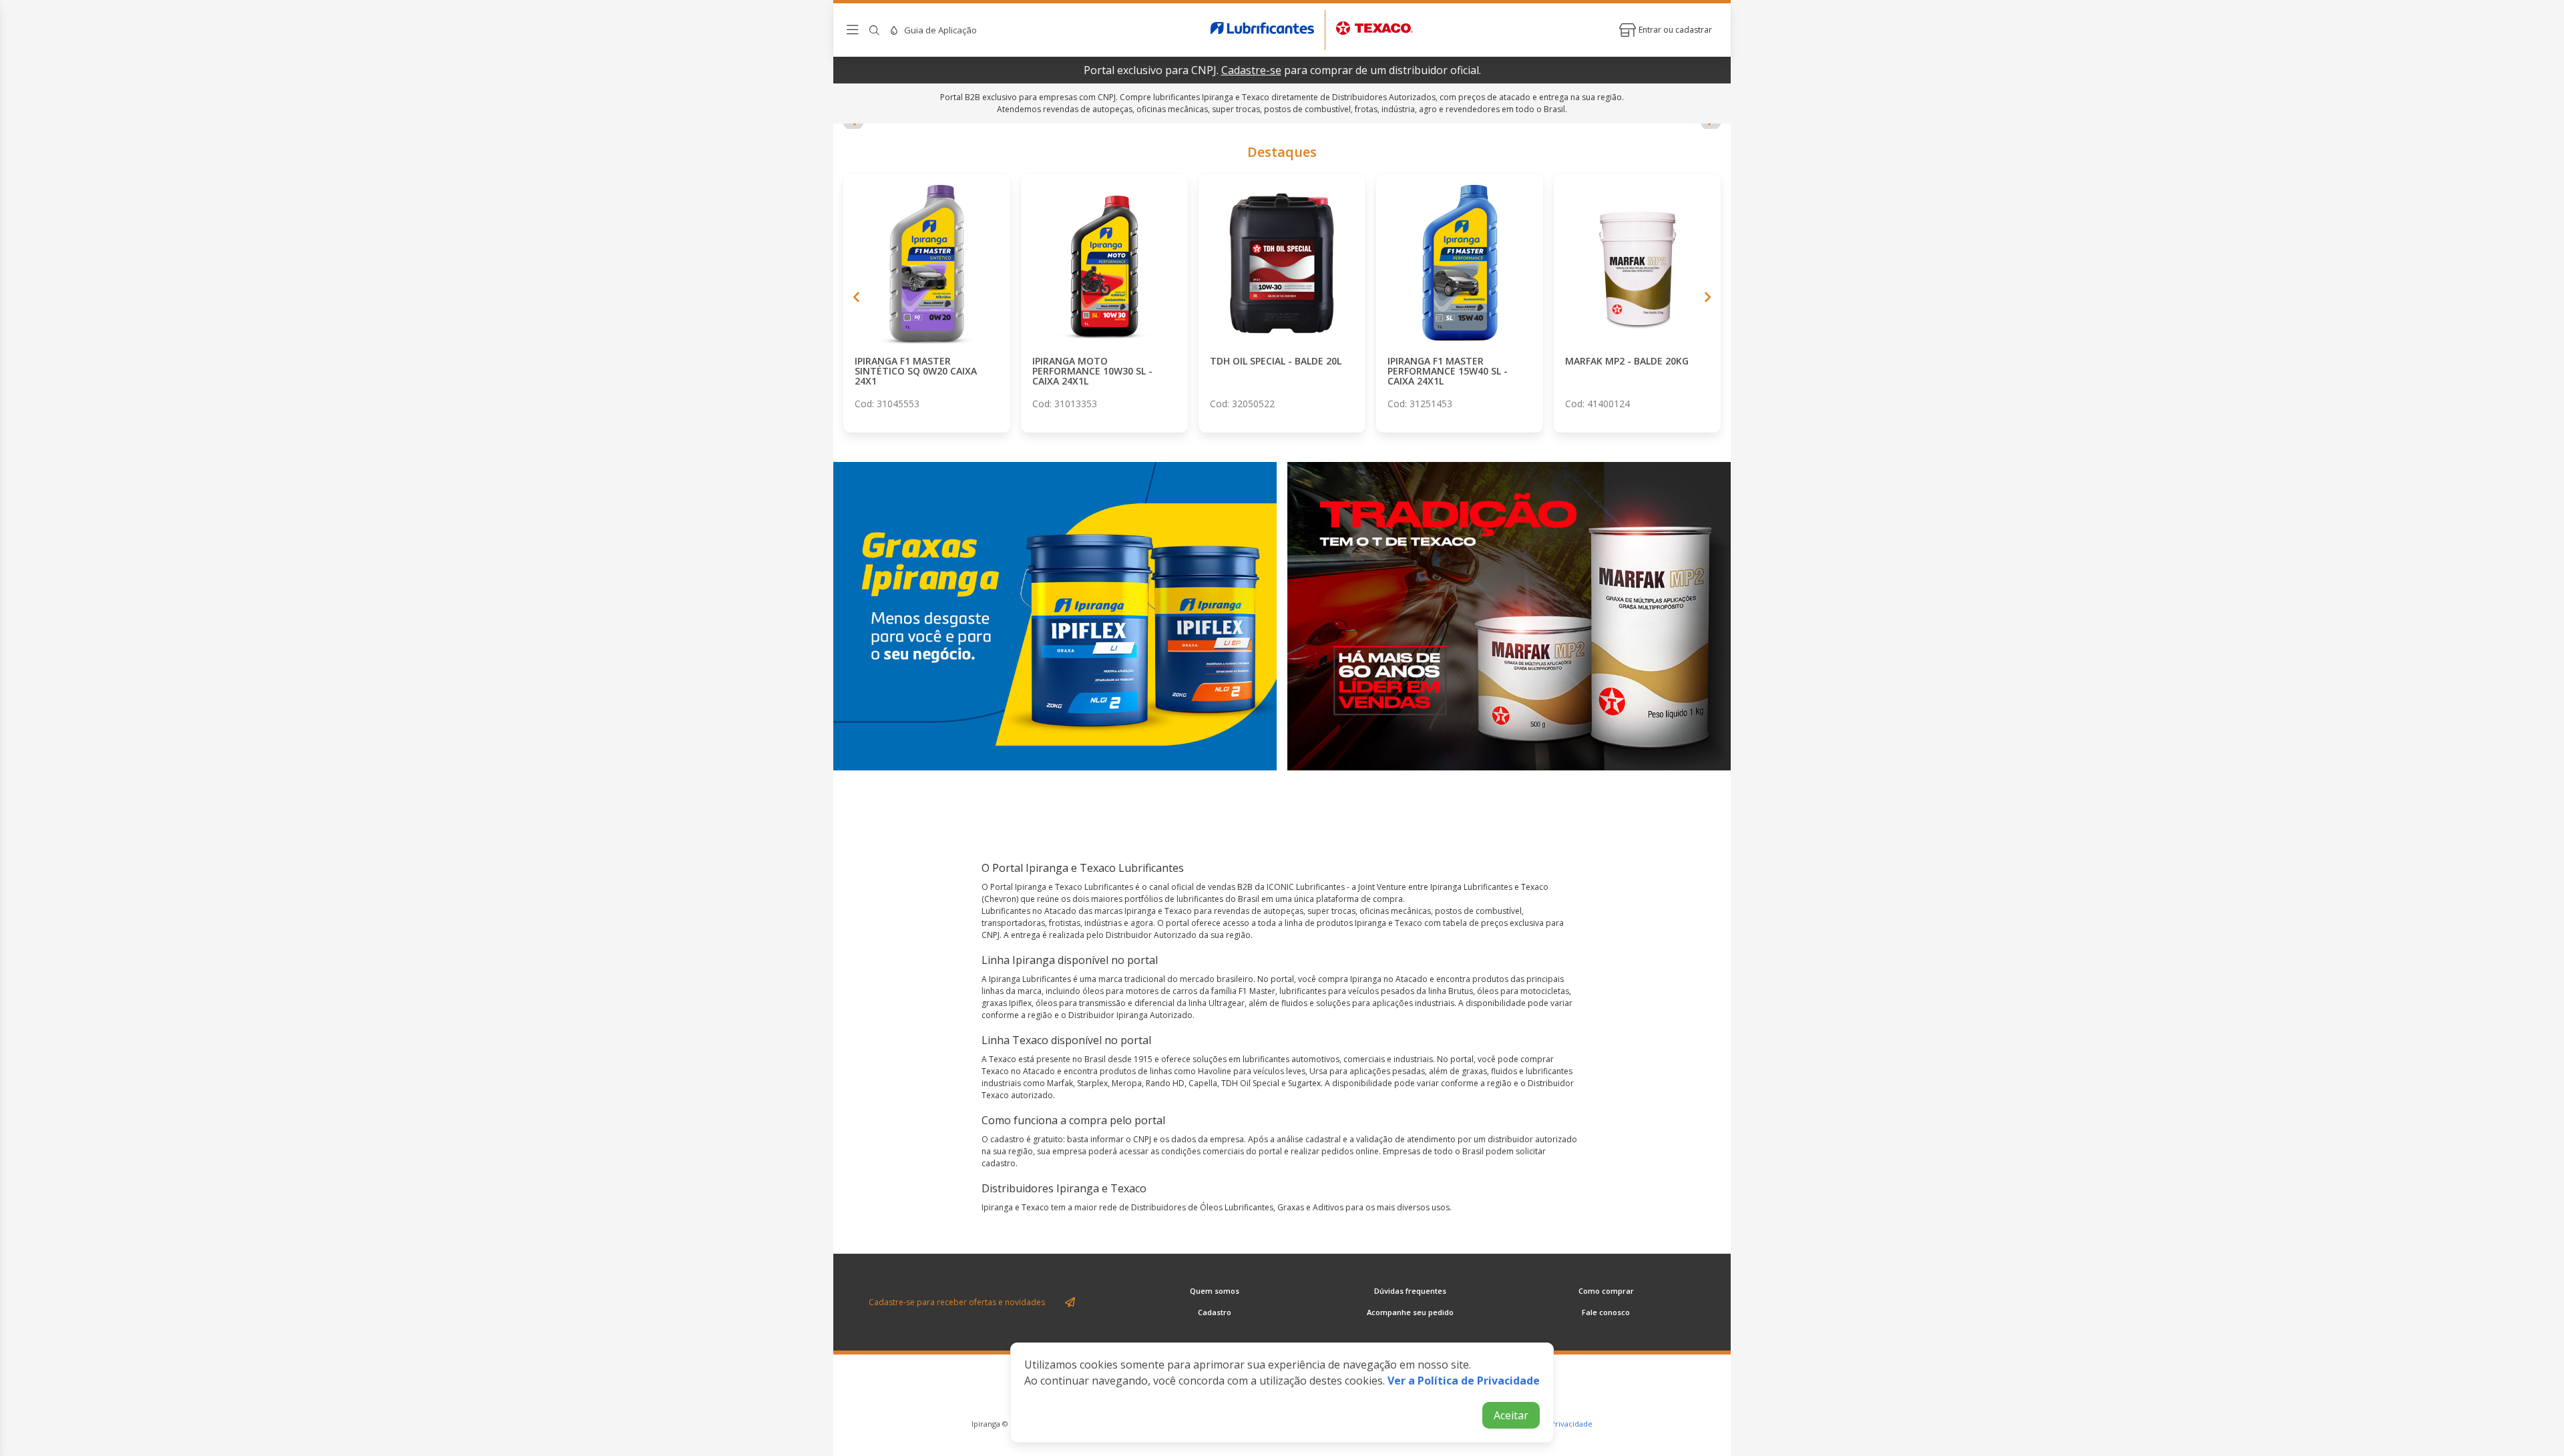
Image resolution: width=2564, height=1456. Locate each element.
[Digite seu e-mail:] (963, 1302)
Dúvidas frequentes (1410, 1291)
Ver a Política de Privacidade (1464, 1381)
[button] (857, 297)
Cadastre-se (1251, 70)
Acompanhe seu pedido (1410, 1312)
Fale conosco (1606, 1312)
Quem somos (1215, 1291)
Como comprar (1606, 1291)
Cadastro (1215, 1312)
